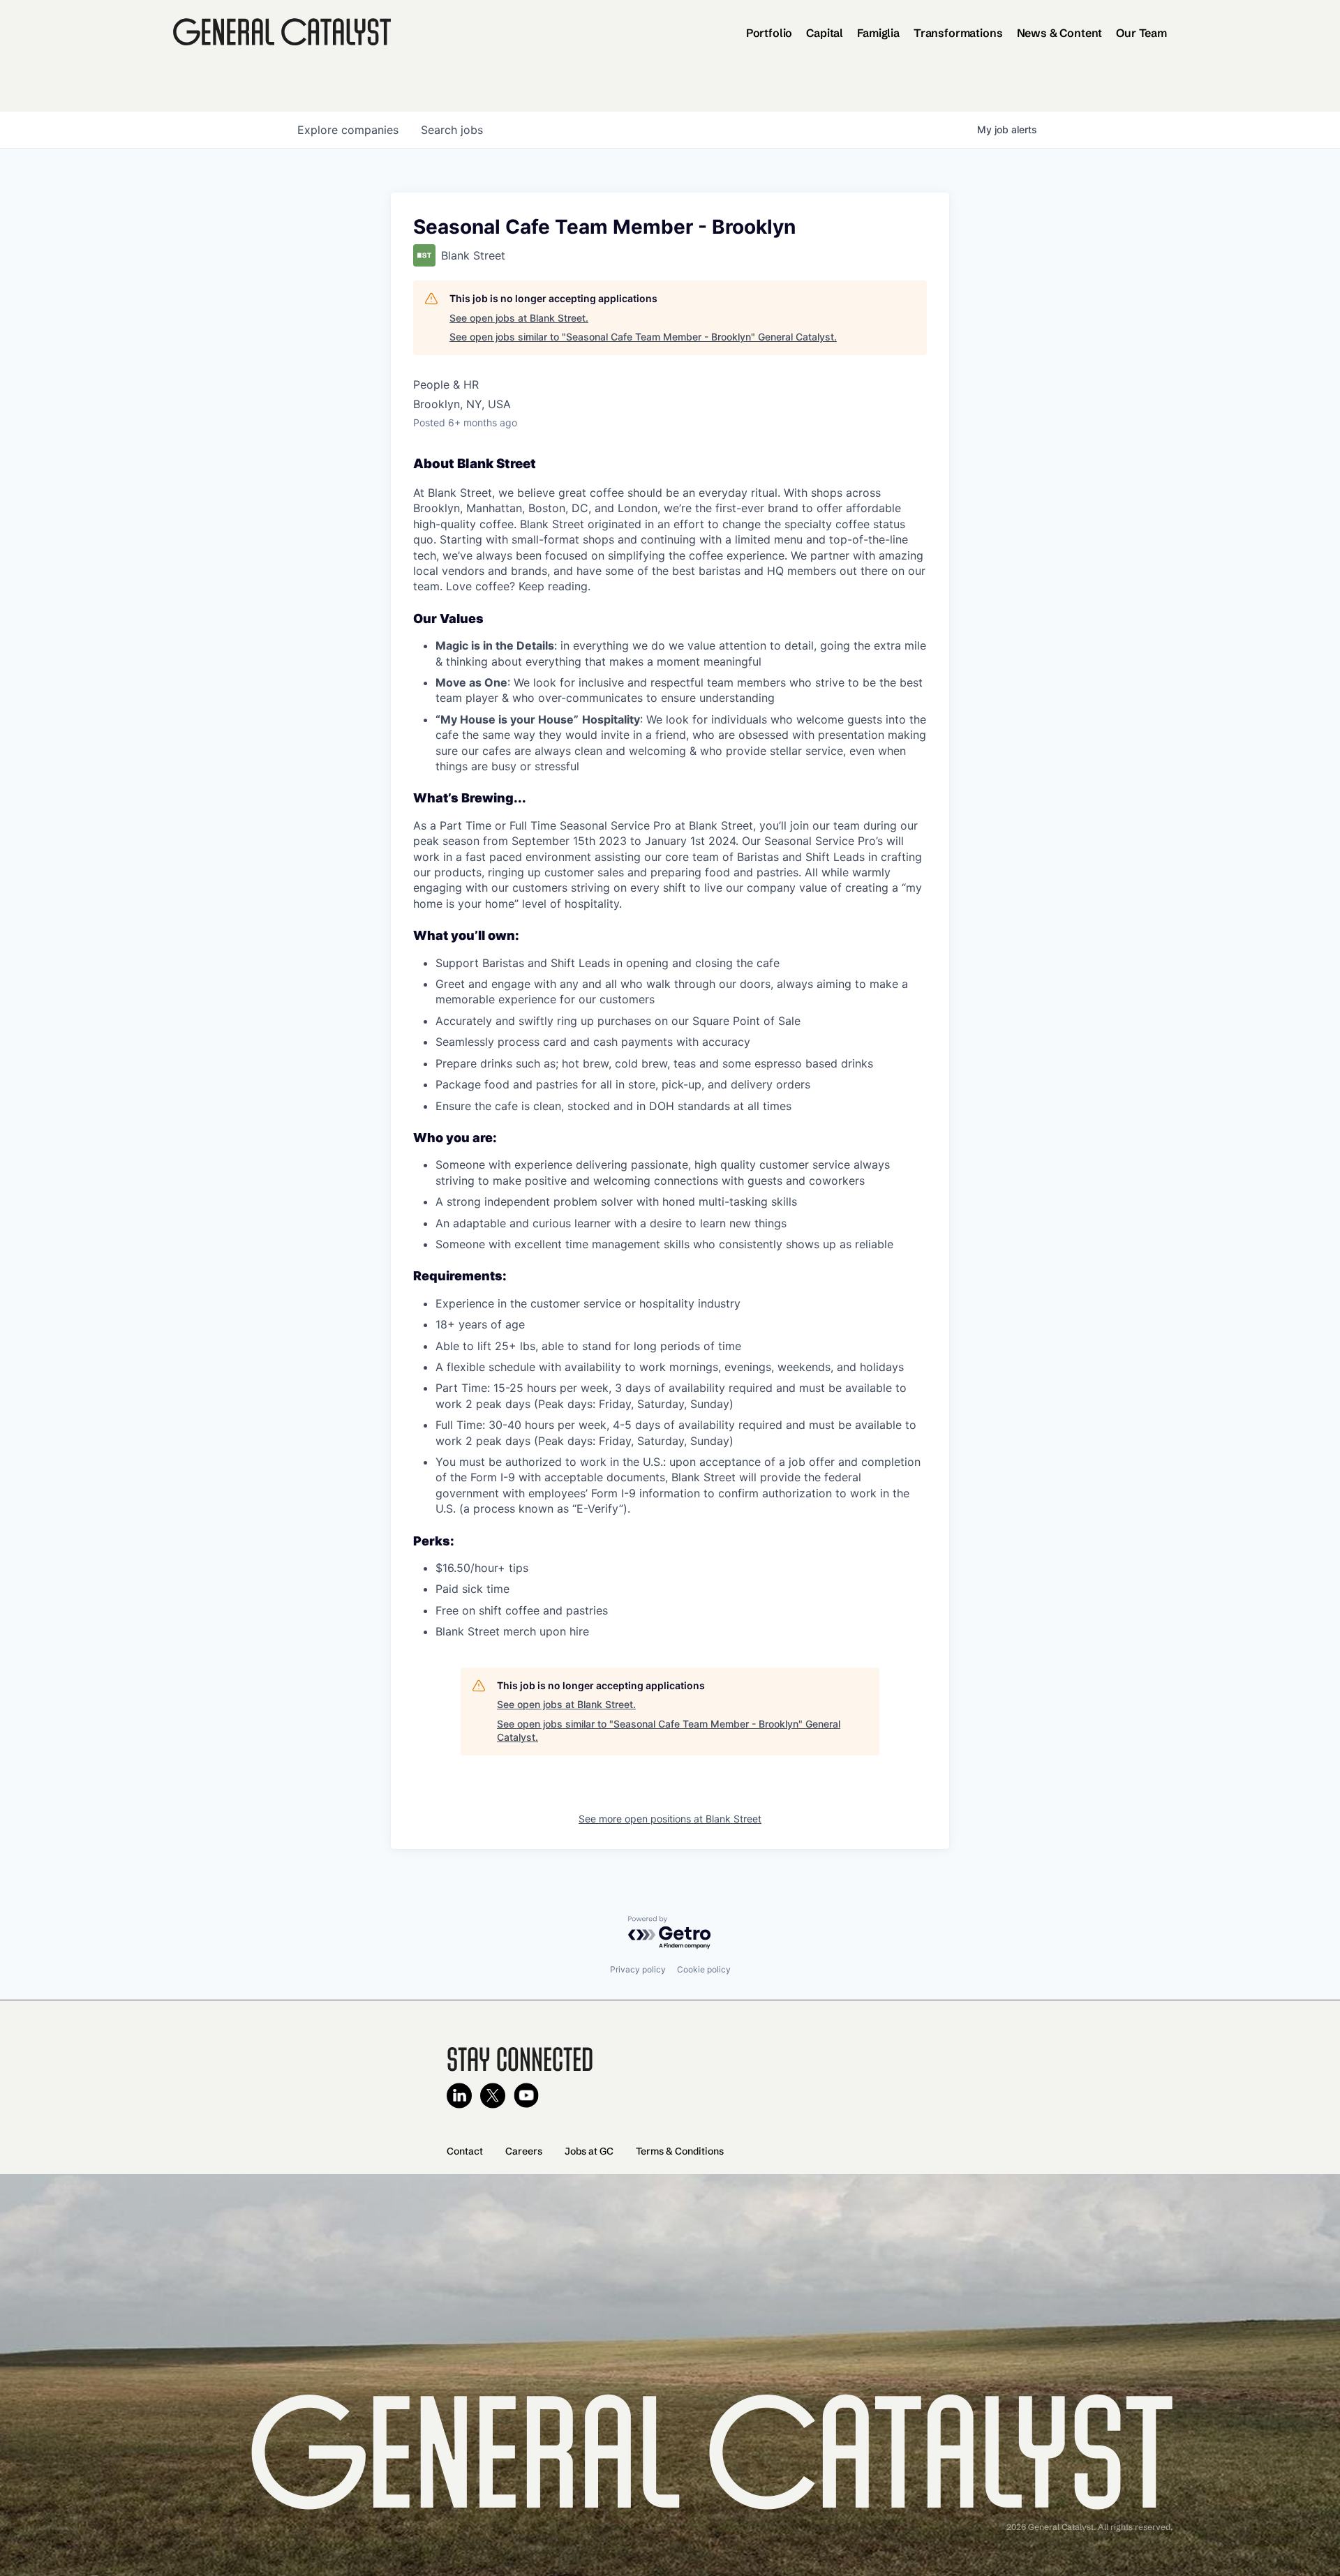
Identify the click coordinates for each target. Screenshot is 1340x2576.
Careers (524, 2151)
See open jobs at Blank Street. (519, 318)
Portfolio (769, 33)
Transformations (958, 33)
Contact (465, 2151)
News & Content (1060, 33)
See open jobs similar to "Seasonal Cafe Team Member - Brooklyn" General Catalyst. (643, 337)
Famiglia (878, 33)
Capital (825, 33)
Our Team (1141, 33)
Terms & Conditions (680, 2151)
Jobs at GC (589, 2151)
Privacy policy (638, 1969)
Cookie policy (704, 1969)
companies (348, 130)
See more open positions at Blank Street (670, 1819)
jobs (452, 130)
